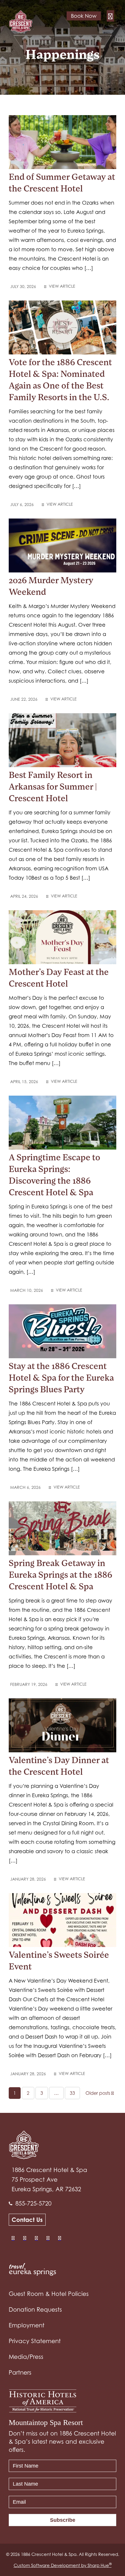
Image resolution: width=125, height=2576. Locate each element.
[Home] (23, 21)
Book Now (84, 16)
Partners (20, 2373)
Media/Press (26, 2357)
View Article (61, 286)
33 (72, 2093)
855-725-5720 (33, 2204)
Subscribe (63, 2520)
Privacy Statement (35, 2341)
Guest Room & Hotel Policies (49, 2294)
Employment (27, 2325)
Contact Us (27, 2220)
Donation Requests (35, 2310)
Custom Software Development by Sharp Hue (63, 2565)
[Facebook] (13, 2238)
